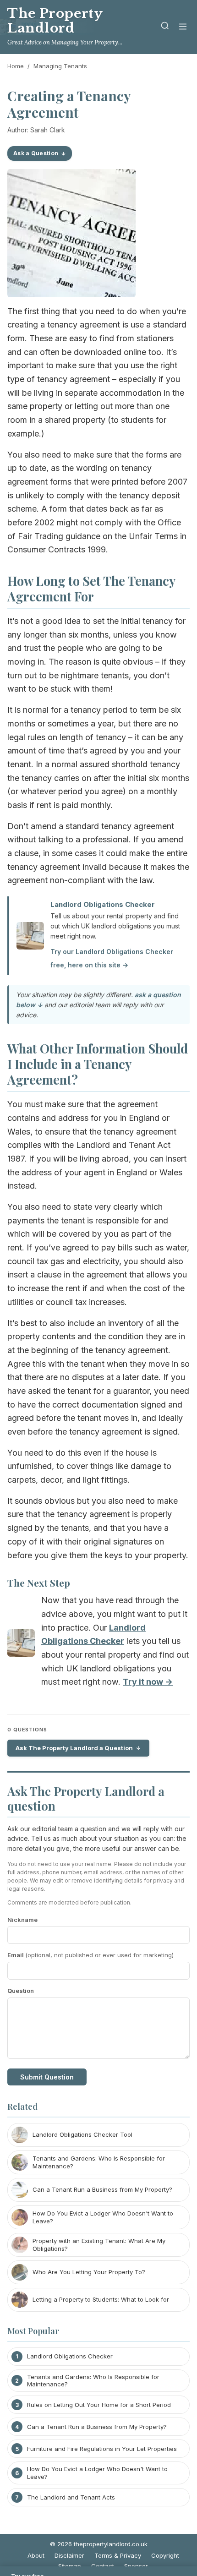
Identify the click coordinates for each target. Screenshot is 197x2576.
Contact (103, 2566)
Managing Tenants (60, 66)
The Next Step (39, 1583)
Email (90, 1955)
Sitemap (70, 2566)
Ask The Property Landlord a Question (74, 1748)
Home (16, 66)
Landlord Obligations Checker (103, 904)
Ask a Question (36, 153)
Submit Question (47, 2077)
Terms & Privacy (118, 2555)
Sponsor (136, 2566)
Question (21, 1991)
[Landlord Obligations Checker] (21, 1645)
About (36, 2555)
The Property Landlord (55, 21)
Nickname (22, 1920)
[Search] (165, 27)
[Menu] (183, 27)
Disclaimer (69, 2555)
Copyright (165, 2555)
